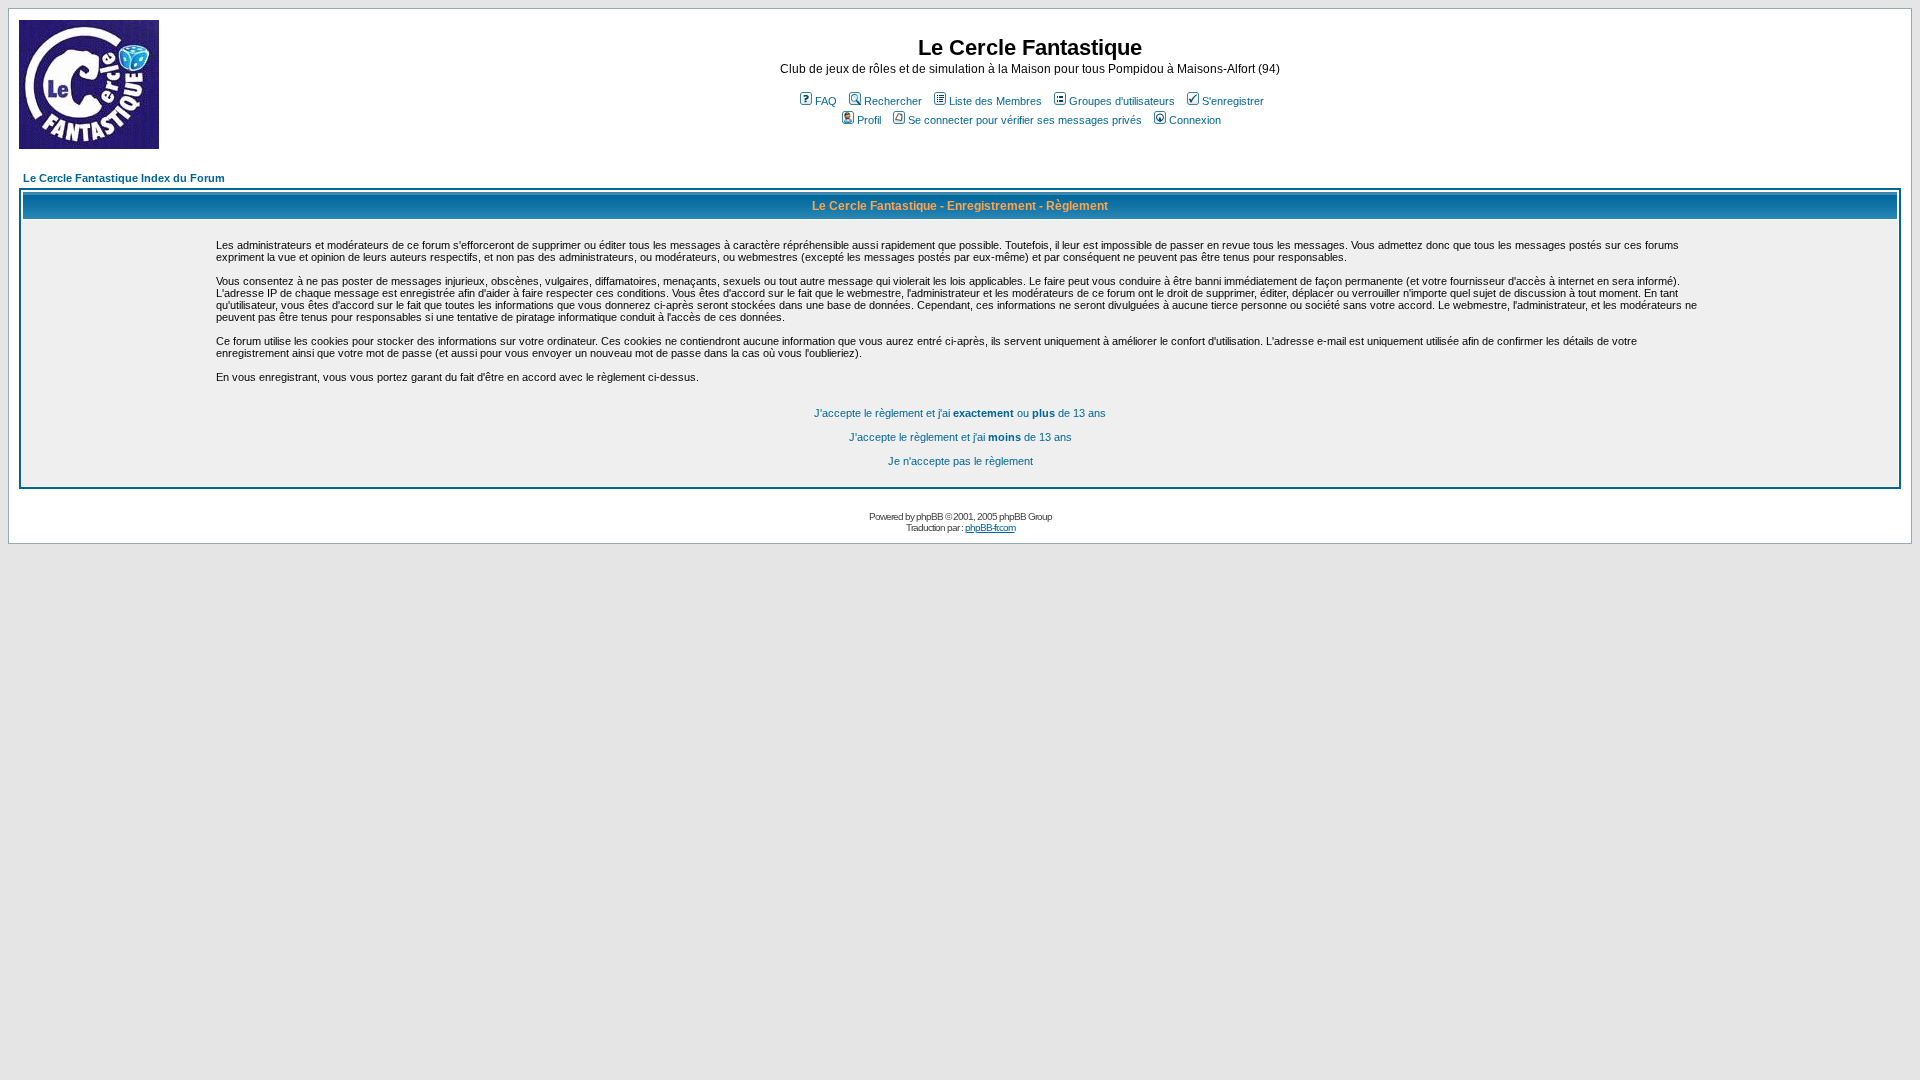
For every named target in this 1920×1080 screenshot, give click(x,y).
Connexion (1195, 120)
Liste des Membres (995, 101)
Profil (869, 120)
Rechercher (893, 101)
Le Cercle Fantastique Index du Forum (124, 178)
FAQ (826, 101)
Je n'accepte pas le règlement (960, 461)
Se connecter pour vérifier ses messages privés (1025, 120)
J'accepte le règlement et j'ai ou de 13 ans (960, 413)
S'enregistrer (1233, 101)
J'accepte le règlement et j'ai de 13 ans (960, 437)
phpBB (929, 516)
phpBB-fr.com (990, 527)
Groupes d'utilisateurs (1122, 101)
